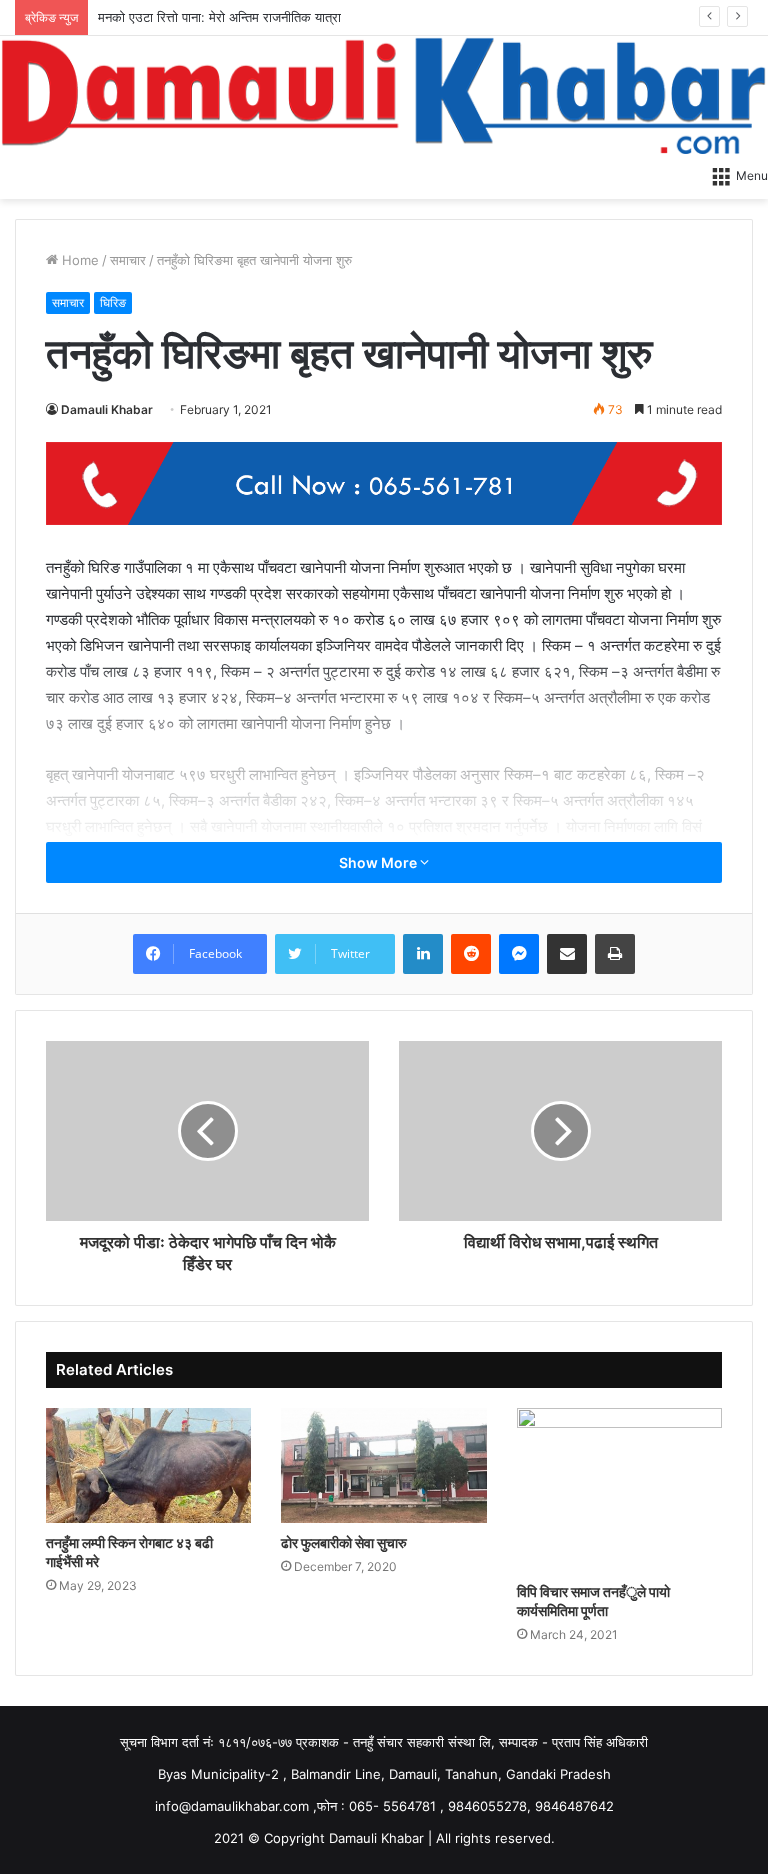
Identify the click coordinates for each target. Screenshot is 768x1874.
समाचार (128, 260)
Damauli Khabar (107, 409)
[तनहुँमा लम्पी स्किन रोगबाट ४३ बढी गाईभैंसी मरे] (148, 1466)
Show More (379, 862)
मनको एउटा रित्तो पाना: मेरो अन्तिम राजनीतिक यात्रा (219, 17)
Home (78, 260)
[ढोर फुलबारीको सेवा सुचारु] (383, 1466)
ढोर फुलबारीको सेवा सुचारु (344, 1542)
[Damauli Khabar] (384, 95)
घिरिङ (113, 302)
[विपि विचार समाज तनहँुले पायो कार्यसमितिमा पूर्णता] (619, 1490)
